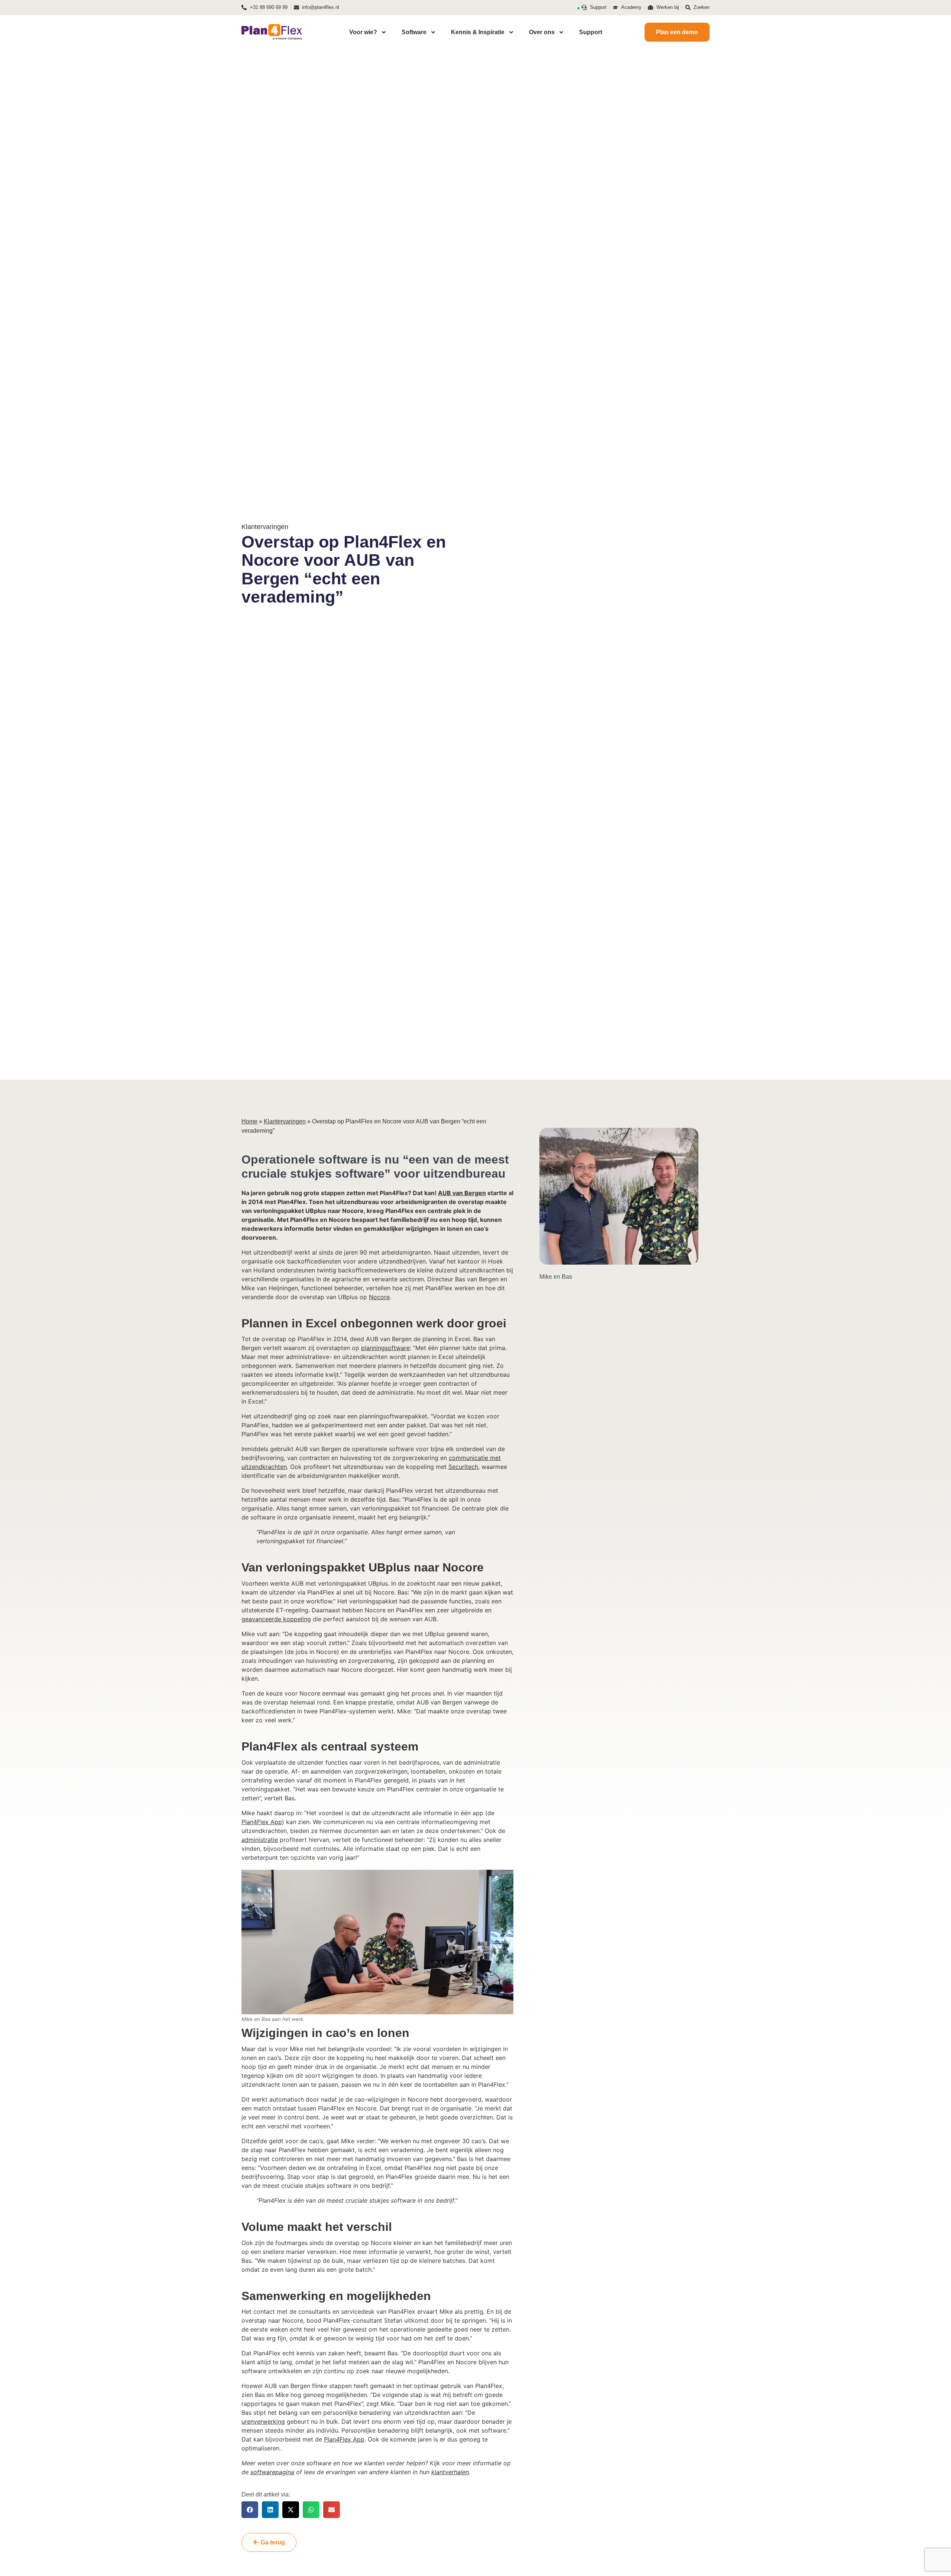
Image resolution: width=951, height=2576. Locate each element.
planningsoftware (385, 1348)
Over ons (542, 32)
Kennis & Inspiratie (478, 32)
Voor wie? (363, 32)
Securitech (463, 1467)
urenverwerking (263, 2421)
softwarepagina (272, 2472)
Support (591, 32)
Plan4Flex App (262, 1822)
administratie (260, 1840)
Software (414, 32)
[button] (250, 2510)
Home (249, 1121)
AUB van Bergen (462, 1193)
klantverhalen (450, 2472)
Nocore (379, 1297)
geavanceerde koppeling (276, 1619)
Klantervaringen (285, 1121)
